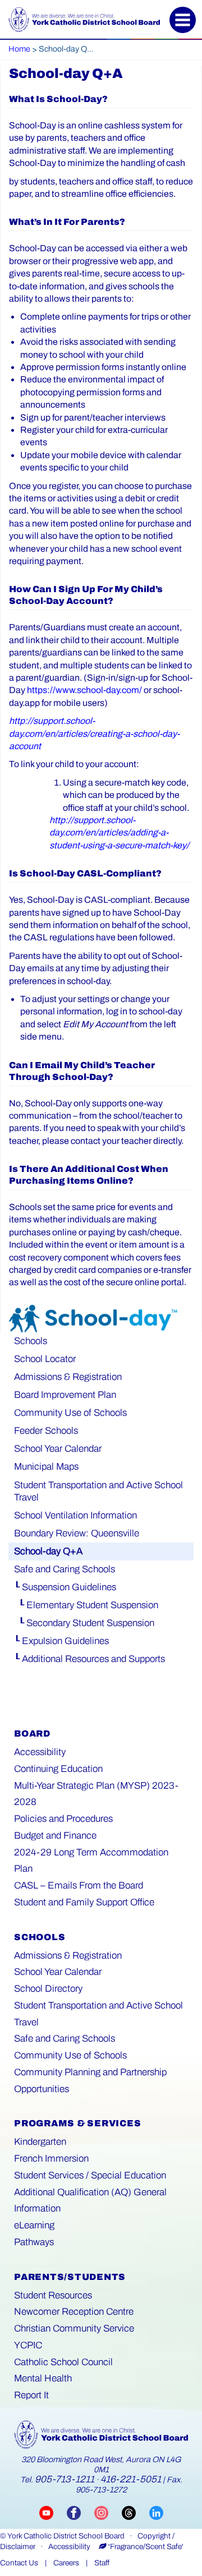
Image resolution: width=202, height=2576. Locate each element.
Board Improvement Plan (65, 1395)
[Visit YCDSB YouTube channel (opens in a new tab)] (53, 2512)
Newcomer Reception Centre (74, 2312)
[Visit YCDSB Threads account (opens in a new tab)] (136, 2512)
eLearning (34, 2225)
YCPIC (28, 2345)
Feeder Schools (46, 1431)
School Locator (45, 1359)
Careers (66, 2563)
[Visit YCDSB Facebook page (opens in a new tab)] (81, 2512)
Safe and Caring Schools (65, 1569)
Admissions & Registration (68, 1377)
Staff (102, 2563)
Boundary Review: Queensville (77, 1533)
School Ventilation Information (75, 1515)
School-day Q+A (48, 1551)
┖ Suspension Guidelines (65, 1587)
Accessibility (40, 1752)
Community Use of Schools (70, 1413)
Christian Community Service (74, 2328)
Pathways (34, 2242)
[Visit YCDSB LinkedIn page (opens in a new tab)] (156, 2512)
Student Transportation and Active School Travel (98, 1491)
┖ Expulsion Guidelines (61, 1641)
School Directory (48, 1989)
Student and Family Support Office (84, 1902)
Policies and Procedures (63, 1819)
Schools (31, 1341)
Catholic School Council (63, 2362)
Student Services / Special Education (90, 2175)
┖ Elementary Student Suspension (86, 1605)
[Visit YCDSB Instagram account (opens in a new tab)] (108, 2512)
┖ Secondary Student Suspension (84, 1623)
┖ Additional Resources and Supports (89, 1659)
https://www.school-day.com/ (84, 690)
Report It (31, 2395)
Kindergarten (40, 2142)
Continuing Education (58, 1769)
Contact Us (19, 2563)
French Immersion (51, 2159)
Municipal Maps (46, 1467)
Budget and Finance (55, 1836)
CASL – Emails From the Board (79, 1885)
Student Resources (53, 2295)
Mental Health (43, 2378)
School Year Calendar (58, 1449)
